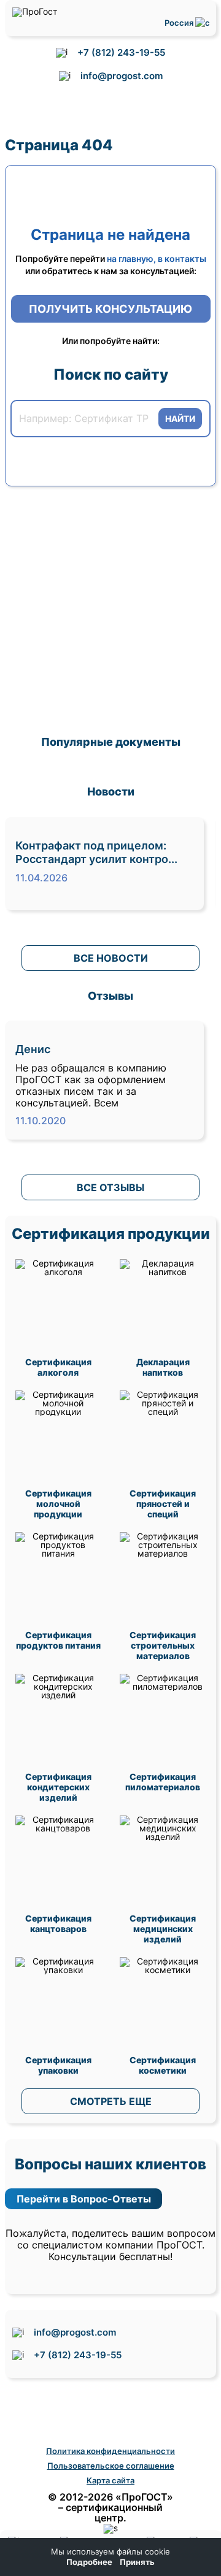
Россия (180, 23)
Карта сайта (110, 2480)
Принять (137, 2562)
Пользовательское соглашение (111, 2466)
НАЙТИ (180, 419)
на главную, (131, 259)
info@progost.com (122, 76)
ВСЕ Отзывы (110, 1187)
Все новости (111, 958)
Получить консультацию (110, 309)
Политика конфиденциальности (110, 2451)
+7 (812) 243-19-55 (121, 52)
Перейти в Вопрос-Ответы (84, 2199)
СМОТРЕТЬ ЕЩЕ (111, 2101)
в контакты (182, 259)
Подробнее (89, 2562)
